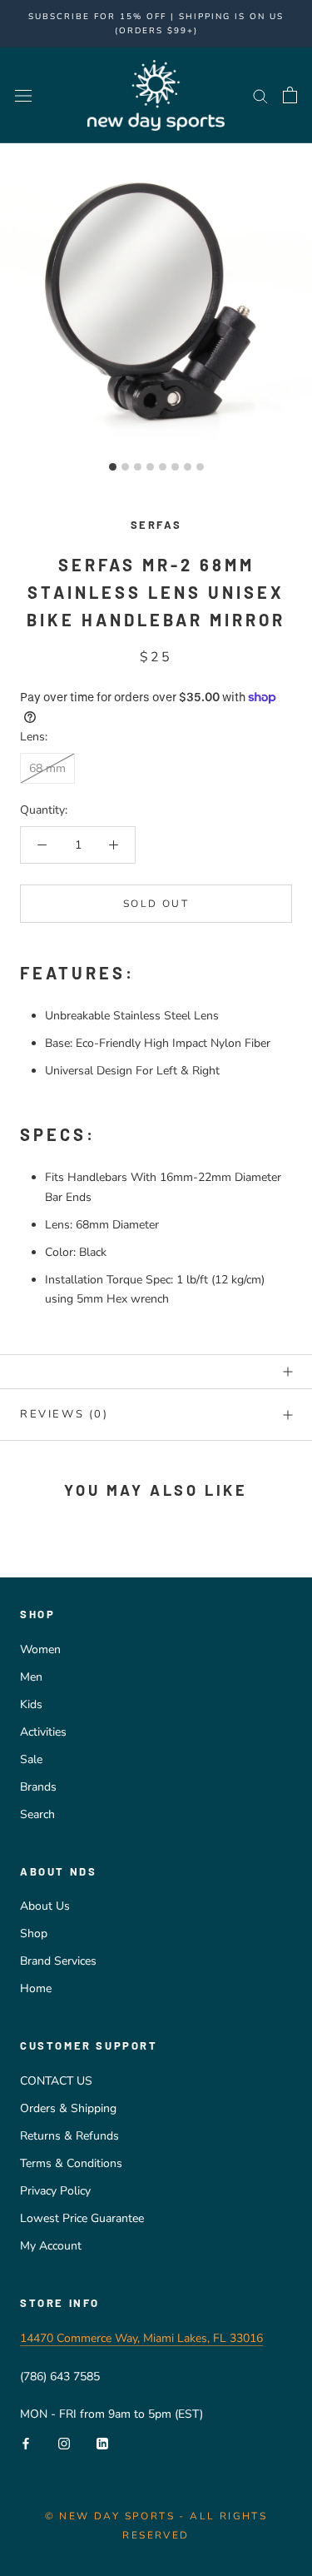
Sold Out (156, 904)
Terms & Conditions (71, 2163)
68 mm (47, 768)
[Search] (260, 95)
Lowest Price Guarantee (82, 2218)
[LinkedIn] (102, 2442)
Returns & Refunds (69, 2136)
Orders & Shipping (68, 2108)
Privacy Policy (55, 2191)
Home (36, 1988)
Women (40, 1649)
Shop (34, 1933)
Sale (31, 1759)
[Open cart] (290, 95)
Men (31, 1677)
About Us (45, 1906)
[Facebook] (26, 2442)
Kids (31, 1704)
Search (37, 1814)
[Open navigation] (23, 95)
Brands (38, 1787)
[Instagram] (64, 2442)
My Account (51, 2246)
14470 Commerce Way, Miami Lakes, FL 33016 (141, 2338)
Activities (43, 1732)
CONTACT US (56, 2081)
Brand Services (58, 1961)
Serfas (156, 525)
